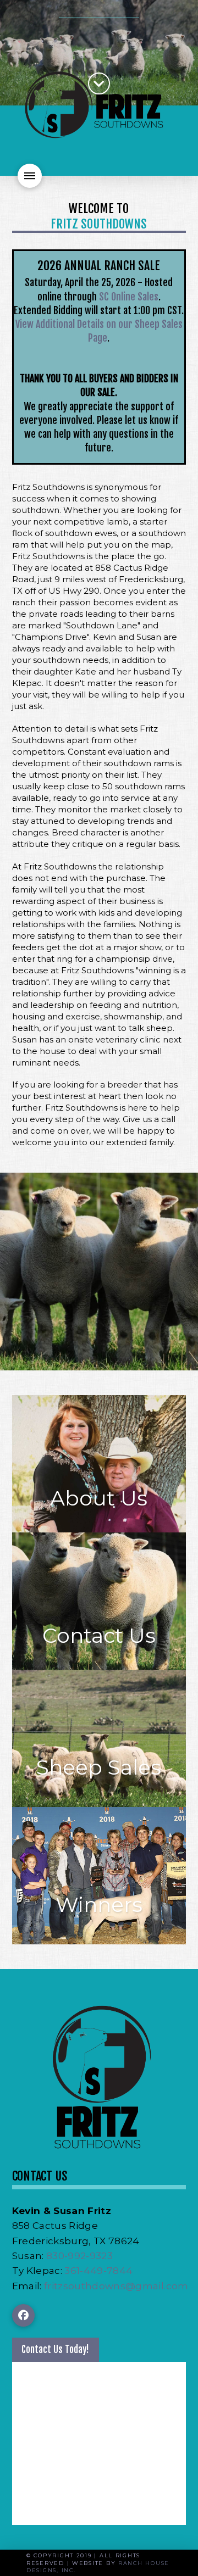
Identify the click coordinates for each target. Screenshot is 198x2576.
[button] (30, 176)
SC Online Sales (129, 297)
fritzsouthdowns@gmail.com (116, 2286)
